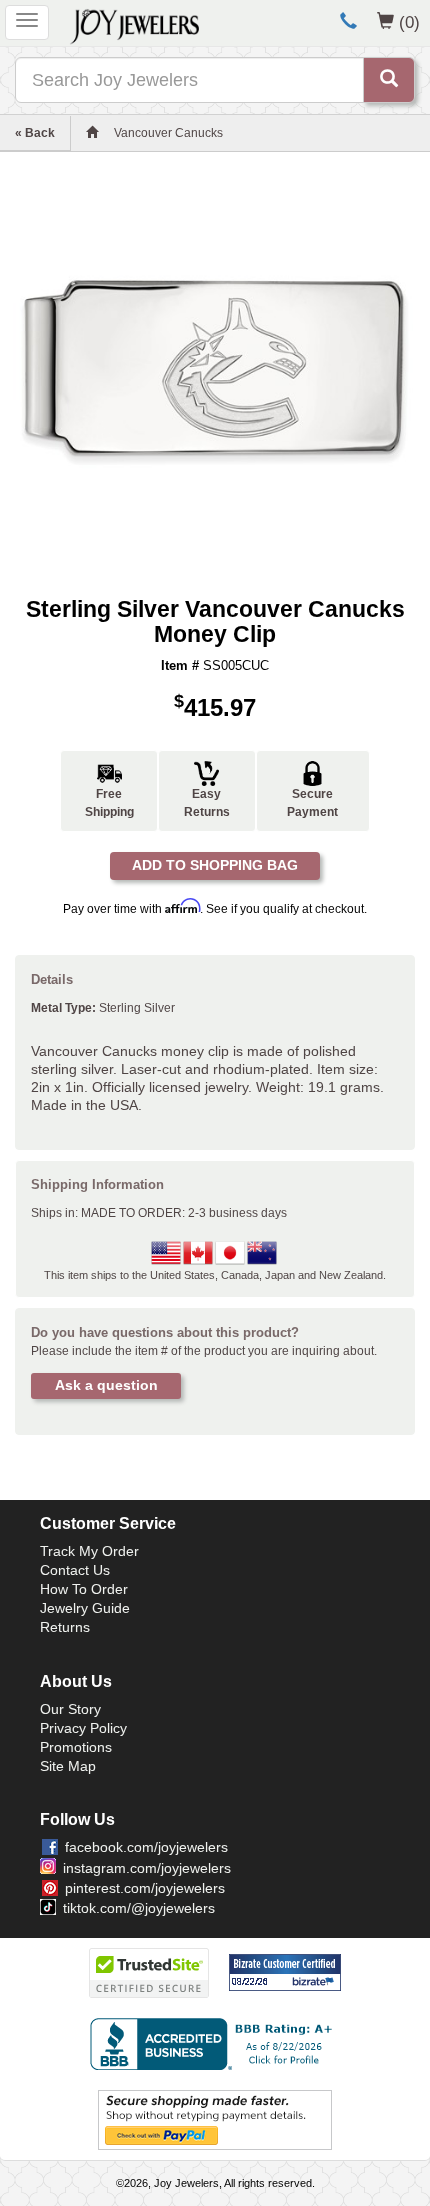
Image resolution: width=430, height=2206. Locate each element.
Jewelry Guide (85, 1608)
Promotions (76, 1747)
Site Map (68, 1766)
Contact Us (75, 1570)
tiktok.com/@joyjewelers (139, 1908)
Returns (65, 1627)
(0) (409, 22)
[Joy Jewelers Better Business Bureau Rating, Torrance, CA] (215, 2044)
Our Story (70, 1709)
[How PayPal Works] (215, 2119)
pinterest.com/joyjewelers (145, 1888)
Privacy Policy (83, 1728)
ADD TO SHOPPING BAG (215, 865)
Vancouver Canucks (168, 133)
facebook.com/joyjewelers (146, 1847)
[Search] (389, 80)
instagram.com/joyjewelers (147, 1868)
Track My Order (89, 1551)
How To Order (84, 1589)
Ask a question (106, 1385)
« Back (35, 133)
